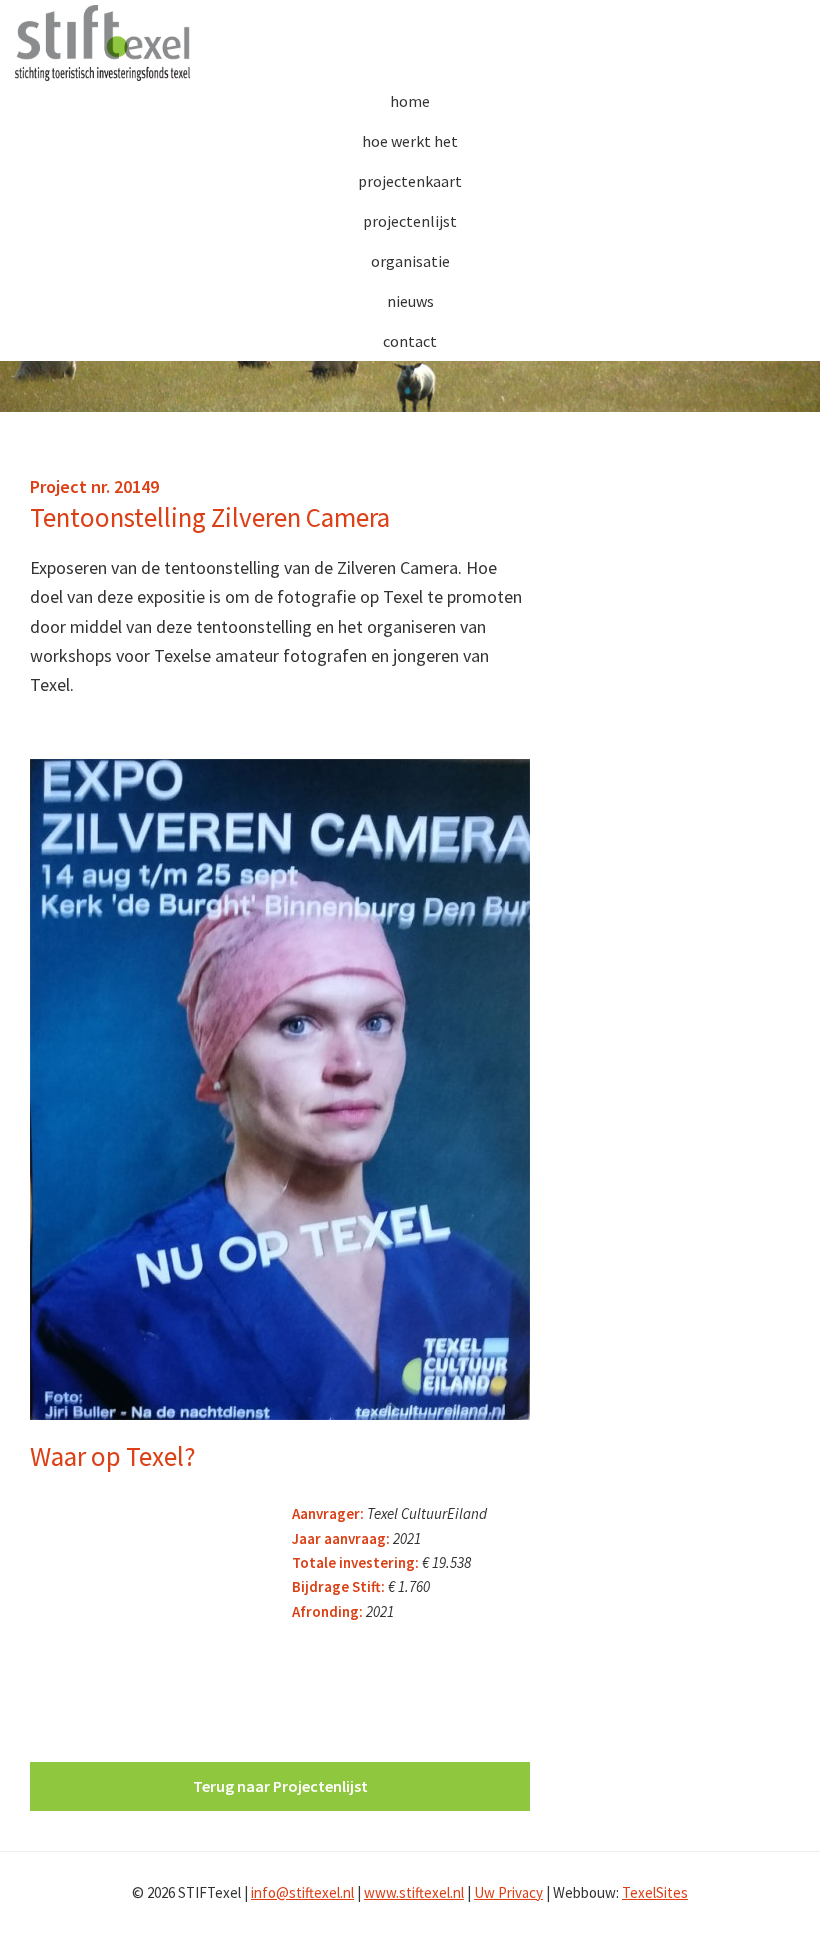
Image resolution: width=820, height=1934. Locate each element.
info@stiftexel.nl (302, 1892)
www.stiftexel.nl (414, 1892)
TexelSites (655, 1892)
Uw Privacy (508, 1892)
